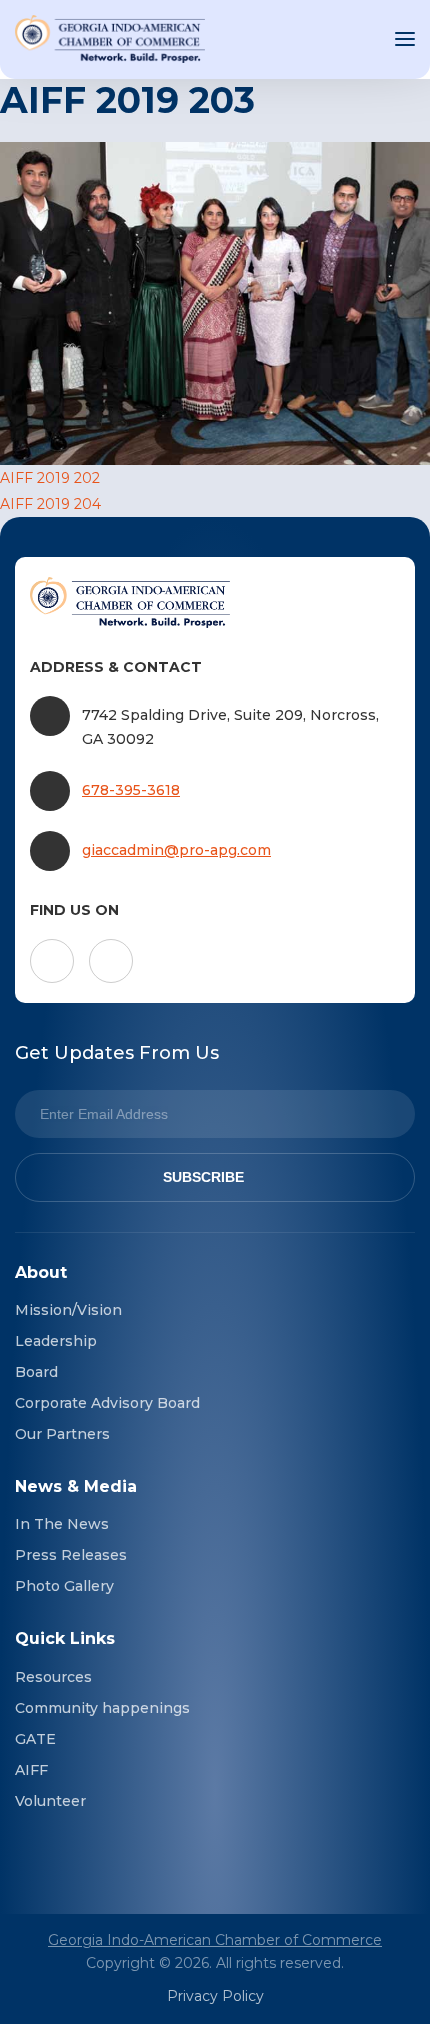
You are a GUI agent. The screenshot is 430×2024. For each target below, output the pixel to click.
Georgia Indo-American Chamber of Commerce (215, 1940)
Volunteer (50, 1801)
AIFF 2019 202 (50, 478)
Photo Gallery (64, 1586)
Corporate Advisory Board (107, 1403)
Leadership (56, 1341)
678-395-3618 (131, 790)
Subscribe (203, 1177)
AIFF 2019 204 (50, 504)
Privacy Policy (215, 1996)
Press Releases (71, 1555)
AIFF (31, 1770)
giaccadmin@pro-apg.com (176, 850)
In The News (62, 1524)
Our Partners (62, 1434)
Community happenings (102, 1708)
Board (36, 1372)
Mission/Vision (68, 1310)
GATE (35, 1739)
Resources (53, 1677)
